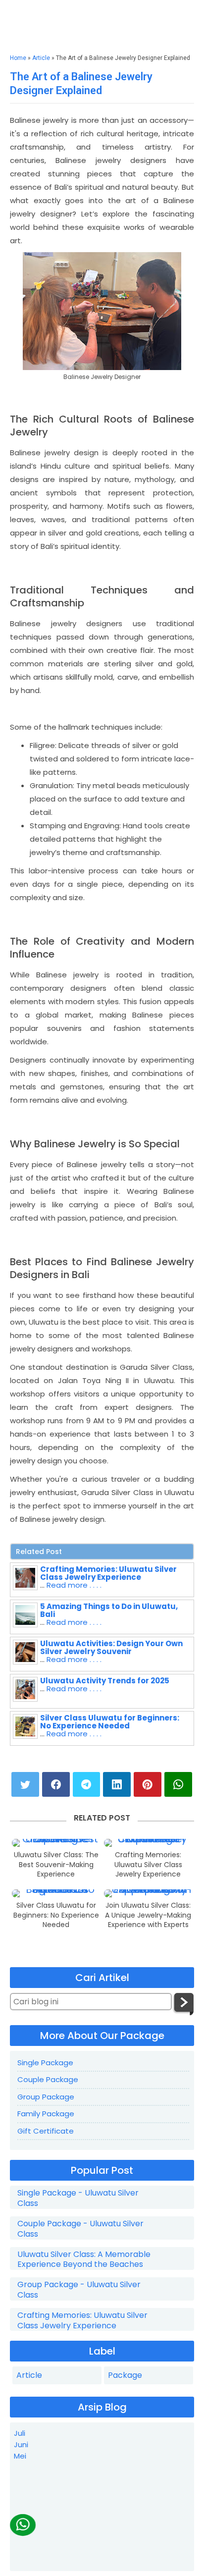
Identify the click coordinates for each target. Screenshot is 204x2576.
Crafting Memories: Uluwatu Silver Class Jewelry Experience (108, 1573)
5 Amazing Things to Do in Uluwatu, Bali (109, 1610)
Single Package (45, 2063)
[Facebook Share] (56, 1784)
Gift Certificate (46, 2131)
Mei (20, 2456)
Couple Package (48, 2079)
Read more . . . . (74, 1585)
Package (125, 2375)
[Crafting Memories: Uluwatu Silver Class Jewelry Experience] (148, 1843)
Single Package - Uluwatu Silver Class (78, 2199)
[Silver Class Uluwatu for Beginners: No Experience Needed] (56, 1893)
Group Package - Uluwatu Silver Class (79, 2290)
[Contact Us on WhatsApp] (23, 2525)
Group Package (46, 2097)
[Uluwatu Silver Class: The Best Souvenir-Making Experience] (56, 1843)
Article (41, 58)
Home (18, 58)
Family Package (46, 2114)
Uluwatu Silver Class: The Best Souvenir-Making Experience (56, 1865)
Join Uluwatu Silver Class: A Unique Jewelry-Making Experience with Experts (148, 1915)
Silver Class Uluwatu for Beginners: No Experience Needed (110, 1722)
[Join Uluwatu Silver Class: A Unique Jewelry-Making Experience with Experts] (148, 1893)
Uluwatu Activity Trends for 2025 (105, 1681)
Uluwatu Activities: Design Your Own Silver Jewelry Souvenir (111, 1647)
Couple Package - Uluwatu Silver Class (80, 2229)
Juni (21, 2444)
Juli (20, 2433)
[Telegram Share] (87, 1784)
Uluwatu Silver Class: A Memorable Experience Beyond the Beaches (84, 2260)
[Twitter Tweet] (25, 1784)
